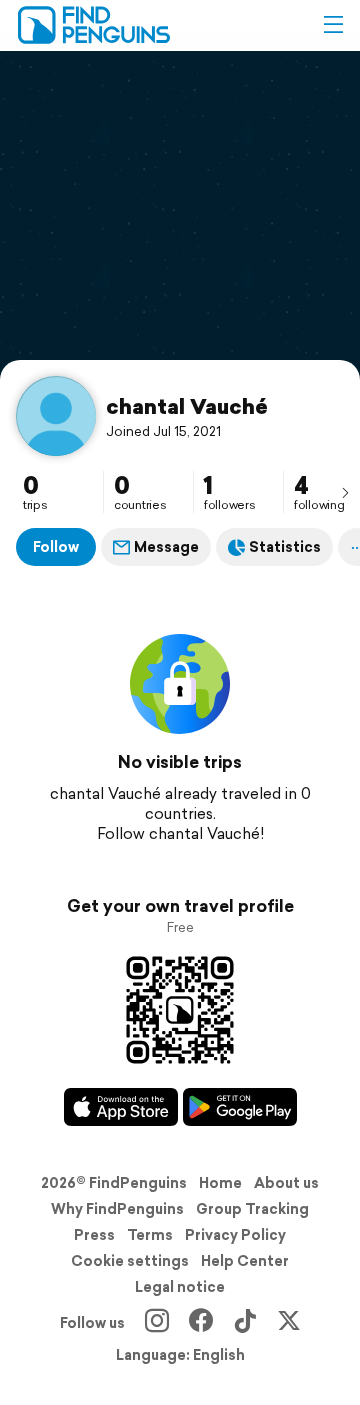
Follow (56, 547)
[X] (289, 1323)
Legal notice (180, 1287)
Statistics (285, 547)
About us (286, 1183)
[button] (333, 25)
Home (220, 1183)
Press (94, 1235)
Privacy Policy (235, 1235)
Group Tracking (252, 1209)
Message (166, 547)
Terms (150, 1235)
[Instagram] (157, 1323)
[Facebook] (201, 1323)
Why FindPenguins (117, 1209)
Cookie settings (130, 1261)
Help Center (245, 1261)
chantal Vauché (187, 406)
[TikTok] (245, 1323)
